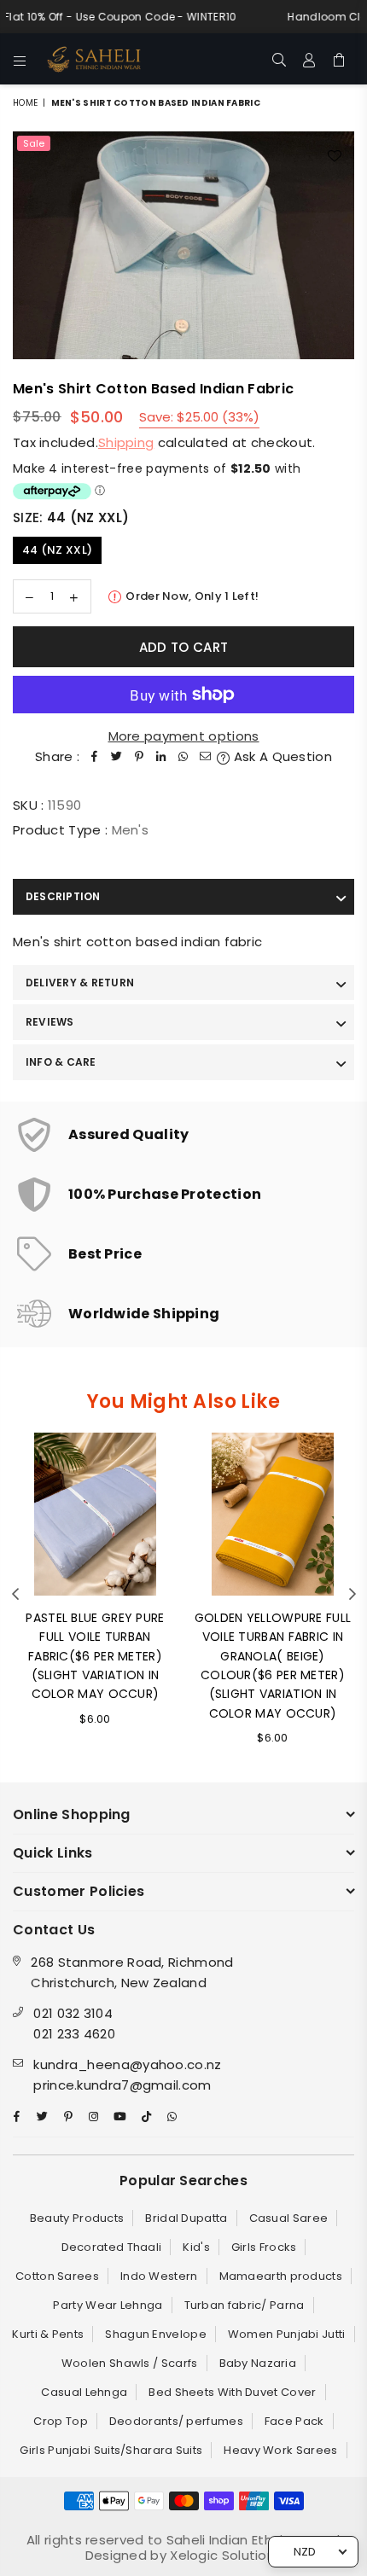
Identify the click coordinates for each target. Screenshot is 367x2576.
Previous (15, 1595)
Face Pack (294, 2421)
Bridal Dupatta (186, 2218)
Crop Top (60, 2421)
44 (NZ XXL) (57, 550)
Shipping (126, 442)
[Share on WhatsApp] (183, 757)
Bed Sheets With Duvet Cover (232, 2392)
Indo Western (159, 2276)
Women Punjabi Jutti (287, 2334)
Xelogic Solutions (224, 2555)
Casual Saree (289, 2218)
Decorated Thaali (112, 2247)
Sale (34, 143)
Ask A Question (281, 756)
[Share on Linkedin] (161, 757)
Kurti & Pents (48, 2334)
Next (352, 1595)
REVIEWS (50, 1022)
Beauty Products (77, 2218)
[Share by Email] (206, 757)
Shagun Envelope (156, 2334)
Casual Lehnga (84, 2392)
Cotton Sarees (57, 2276)
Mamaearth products (281, 2276)
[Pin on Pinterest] (139, 757)
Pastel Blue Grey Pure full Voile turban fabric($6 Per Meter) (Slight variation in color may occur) (95, 1656)
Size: (71, 518)
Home (25, 103)
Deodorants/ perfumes (176, 2421)
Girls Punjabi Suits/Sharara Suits (111, 2450)
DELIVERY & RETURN (80, 983)
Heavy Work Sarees (280, 2450)
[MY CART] (339, 59)
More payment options (184, 736)
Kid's (196, 2247)
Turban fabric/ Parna (245, 2305)
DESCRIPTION (63, 896)
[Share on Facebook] (95, 757)
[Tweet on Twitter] (117, 757)
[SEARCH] (280, 59)
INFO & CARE (61, 1062)
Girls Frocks (264, 2247)
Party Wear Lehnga (108, 2305)
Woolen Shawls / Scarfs (130, 2363)
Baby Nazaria (258, 2363)
